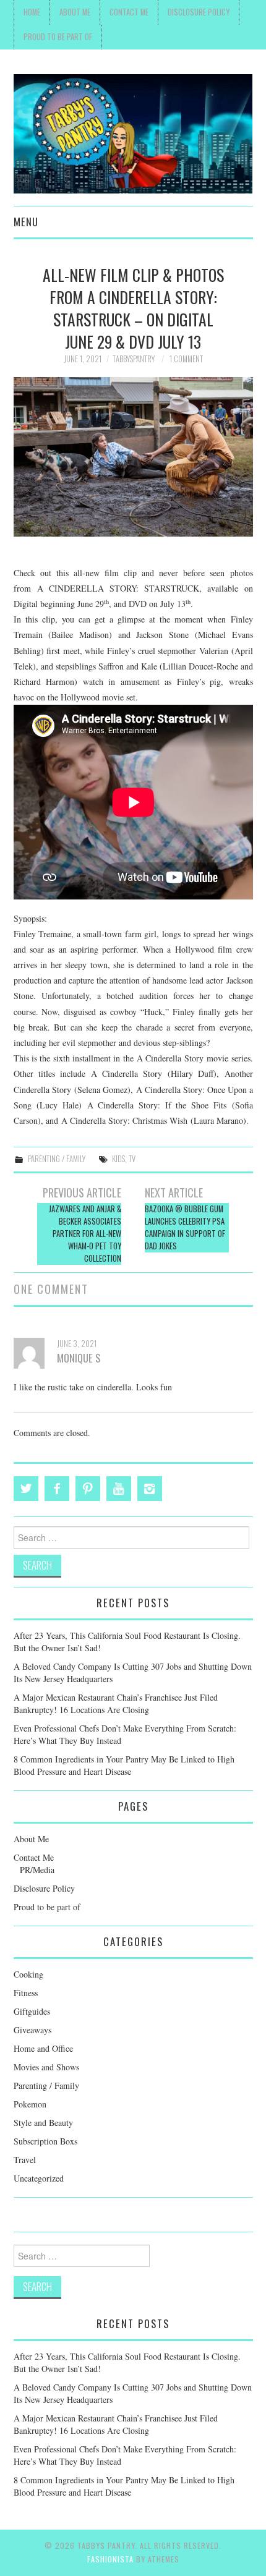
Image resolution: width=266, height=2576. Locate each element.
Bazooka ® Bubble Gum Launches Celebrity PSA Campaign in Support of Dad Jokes (185, 1227)
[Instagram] (150, 1489)
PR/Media (37, 1870)
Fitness (26, 1993)
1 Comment (186, 359)
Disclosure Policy (199, 12)
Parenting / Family (57, 1159)
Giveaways (32, 2030)
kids (118, 1159)
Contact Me (129, 12)
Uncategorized (39, 2178)
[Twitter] (26, 1489)
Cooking (28, 1974)
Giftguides (32, 2011)
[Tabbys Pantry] (133, 133)
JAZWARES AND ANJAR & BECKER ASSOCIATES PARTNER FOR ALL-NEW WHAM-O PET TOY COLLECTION (85, 1234)
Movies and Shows (46, 2067)
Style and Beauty (43, 2123)
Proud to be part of (58, 37)
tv (132, 1159)
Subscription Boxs (45, 2141)
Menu (26, 222)
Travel (25, 2160)
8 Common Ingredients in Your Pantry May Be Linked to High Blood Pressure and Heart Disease (124, 1765)
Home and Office (43, 2048)
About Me (75, 12)
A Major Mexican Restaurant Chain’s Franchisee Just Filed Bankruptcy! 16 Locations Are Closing (116, 1703)
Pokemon (30, 2104)
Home (32, 12)
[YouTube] (119, 1489)
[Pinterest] (88, 1489)
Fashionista (110, 2559)
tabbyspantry (134, 359)
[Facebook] (57, 1489)
